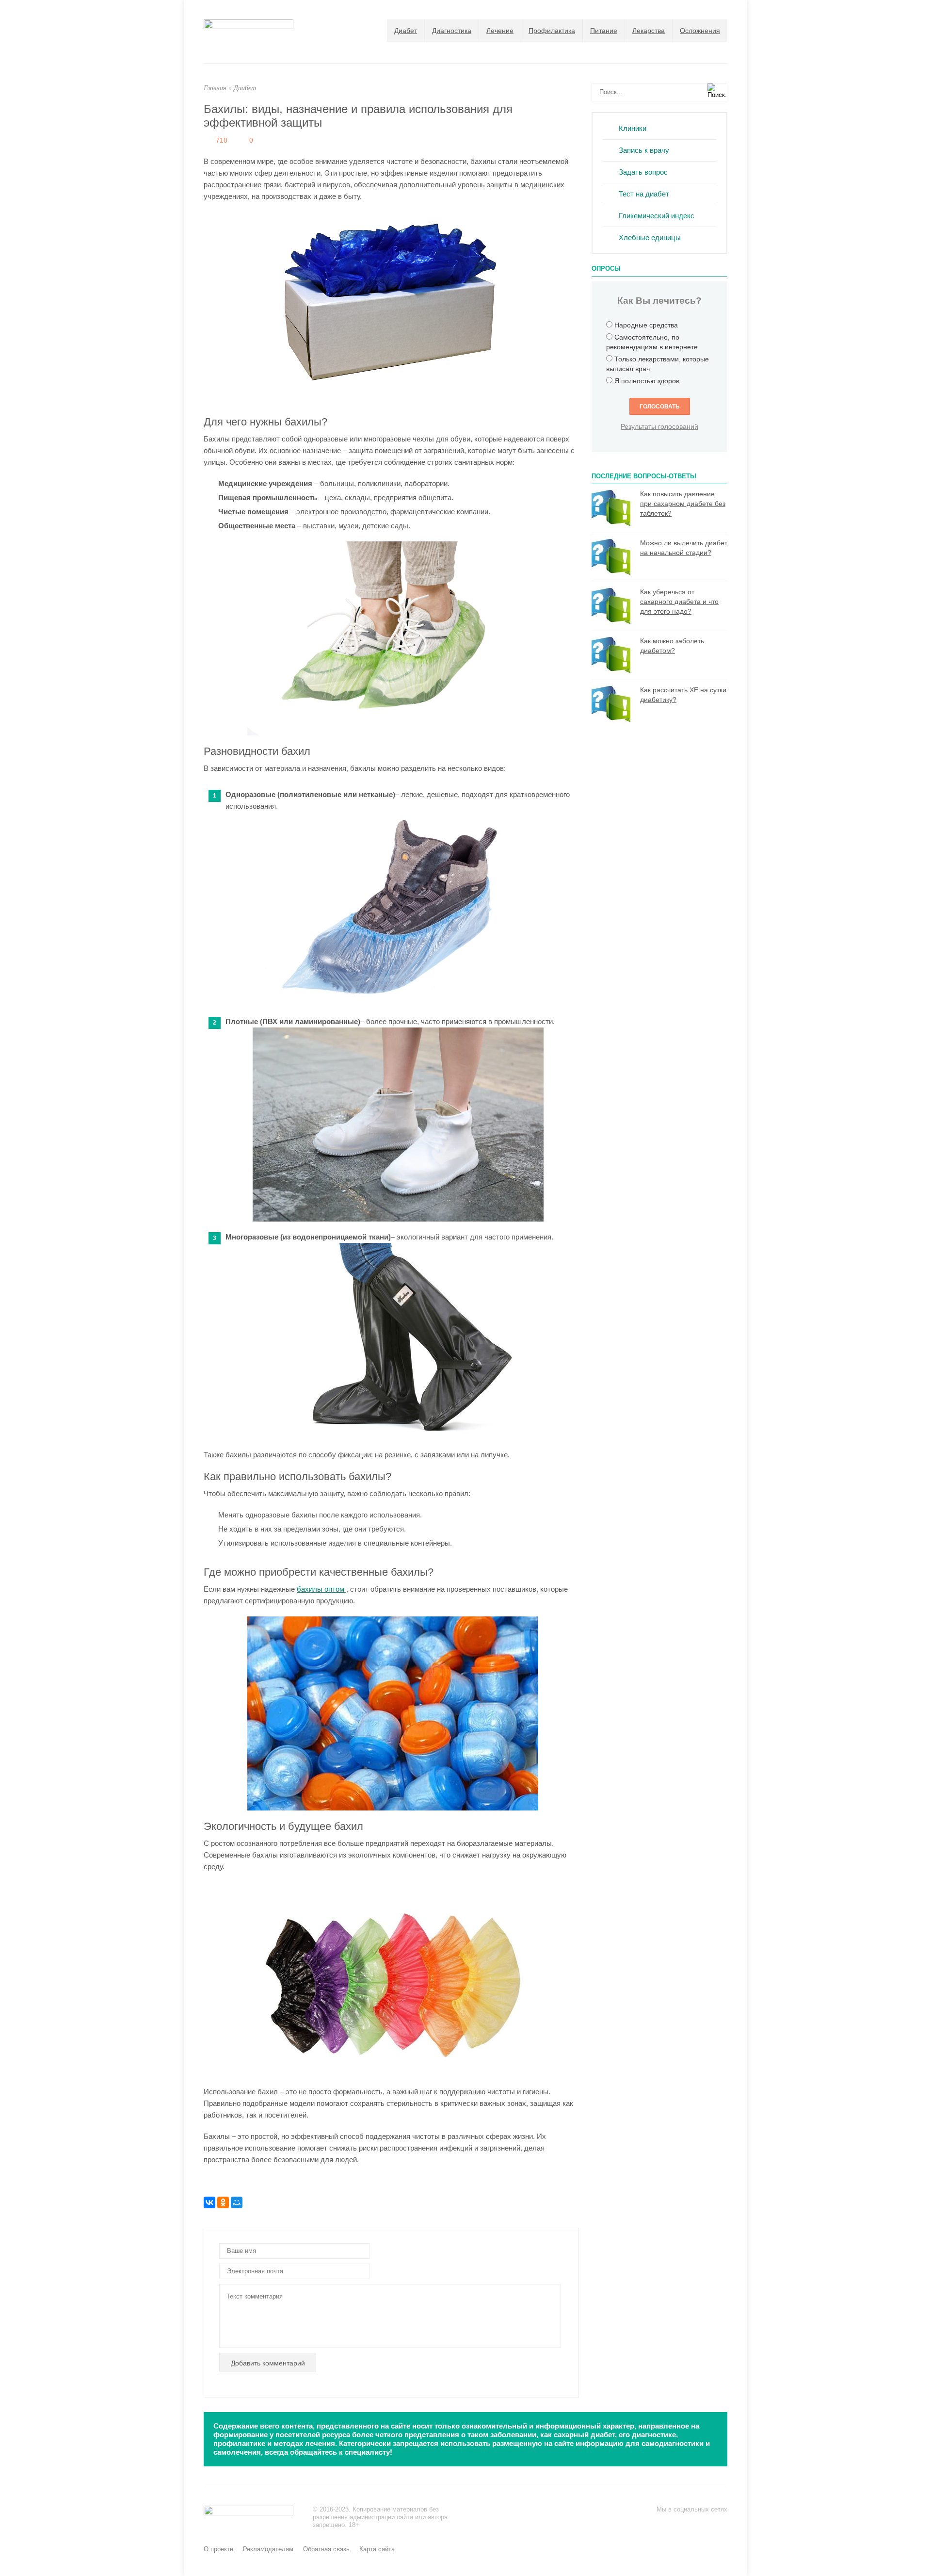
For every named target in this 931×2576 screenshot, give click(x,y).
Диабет (406, 31)
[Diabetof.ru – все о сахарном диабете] (249, 26)
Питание (604, 31)
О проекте (218, 2549)
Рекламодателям (268, 2549)
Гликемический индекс (657, 216)
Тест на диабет (644, 194)
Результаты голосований (659, 426)
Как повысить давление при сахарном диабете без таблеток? (683, 504)
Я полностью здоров (647, 381)
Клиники (633, 128)
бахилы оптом (321, 1589)
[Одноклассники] (223, 2202)
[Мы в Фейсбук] (662, 2523)
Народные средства (646, 325)
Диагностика (452, 31)
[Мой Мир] (237, 2202)
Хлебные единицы (650, 237)
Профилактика (552, 31)
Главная (215, 88)
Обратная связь (326, 2549)
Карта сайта (377, 2549)
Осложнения (700, 31)
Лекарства (649, 31)
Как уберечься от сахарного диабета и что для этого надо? (679, 602)
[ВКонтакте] (209, 2202)
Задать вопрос (643, 172)
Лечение (500, 31)
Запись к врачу (644, 150)
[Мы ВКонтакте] (701, 2523)
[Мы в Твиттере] (682, 2523)
